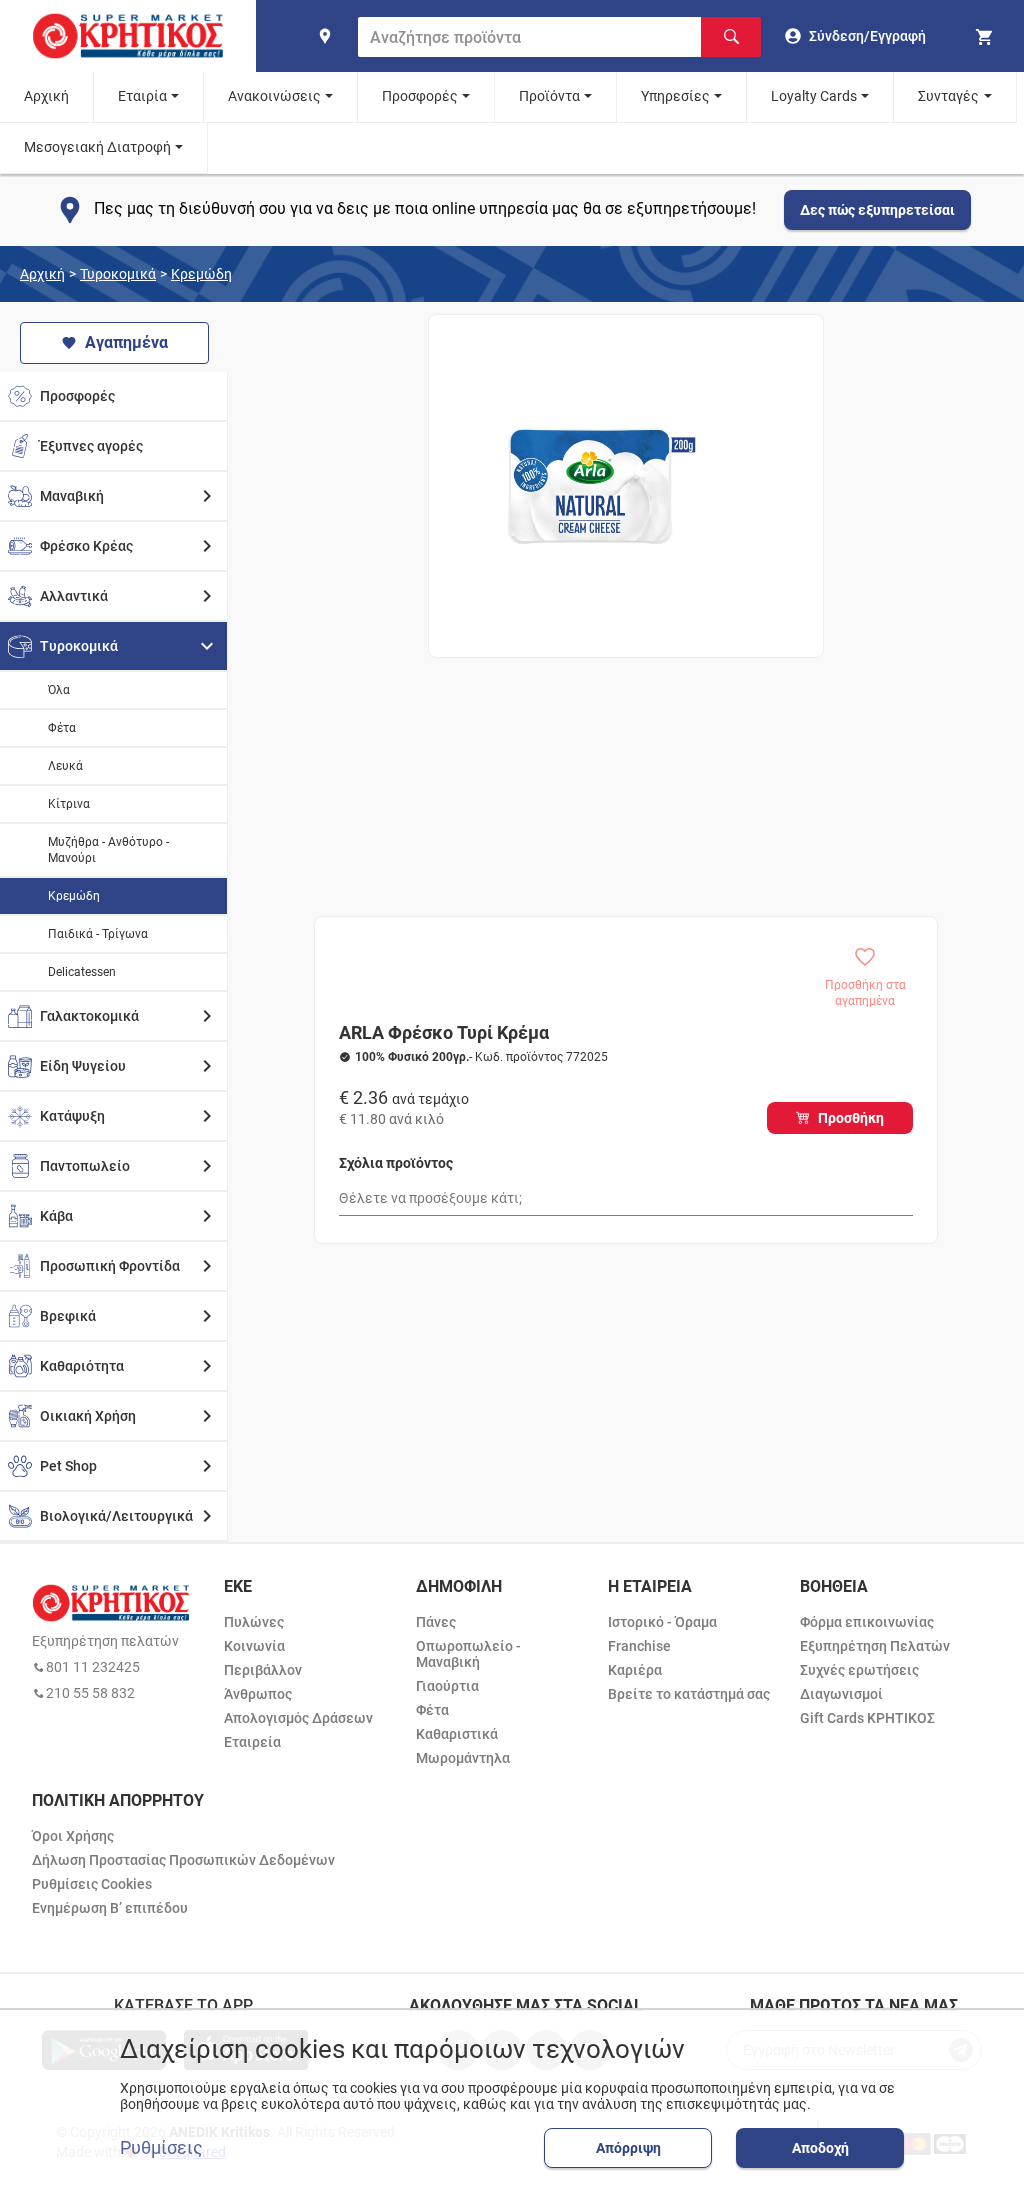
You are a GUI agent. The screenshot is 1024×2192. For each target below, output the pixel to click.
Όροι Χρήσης (73, 1836)
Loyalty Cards (814, 96)
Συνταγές (948, 96)
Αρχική (46, 96)
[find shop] (325, 36)
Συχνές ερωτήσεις (859, 1670)
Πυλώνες (254, 1622)
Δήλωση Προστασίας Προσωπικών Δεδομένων (183, 1860)
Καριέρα (635, 1670)
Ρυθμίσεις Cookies (92, 1884)
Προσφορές (420, 96)
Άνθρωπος (258, 1694)
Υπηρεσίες (675, 96)
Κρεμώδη (201, 274)
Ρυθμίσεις (161, 2148)
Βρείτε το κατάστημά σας (689, 1694)
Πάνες (436, 1622)
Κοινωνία (254, 1646)
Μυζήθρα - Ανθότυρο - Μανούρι (108, 850)
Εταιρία (142, 96)
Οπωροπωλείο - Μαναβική (468, 1654)
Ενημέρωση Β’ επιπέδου (110, 1908)
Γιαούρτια (447, 1686)
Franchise (639, 1646)
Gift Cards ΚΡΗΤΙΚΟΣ (867, 1718)
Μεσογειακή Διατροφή (97, 147)
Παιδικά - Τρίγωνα (98, 934)
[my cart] (987, 36)
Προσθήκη (851, 1118)
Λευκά (65, 766)
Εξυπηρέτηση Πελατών (875, 1646)
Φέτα (62, 728)
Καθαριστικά (457, 1734)
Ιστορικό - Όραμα (662, 1622)
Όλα (59, 690)
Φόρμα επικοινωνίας (867, 1622)
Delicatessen (82, 972)
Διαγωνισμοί (841, 1694)
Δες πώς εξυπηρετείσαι (877, 210)
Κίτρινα (69, 804)
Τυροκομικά (118, 274)
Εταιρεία (252, 1742)
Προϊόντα (549, 96)
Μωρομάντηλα (463, 1758)
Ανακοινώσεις (274, 96)
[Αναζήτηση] (731, 37)
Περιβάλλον (263, 1670)
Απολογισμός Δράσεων (298, 1718)
